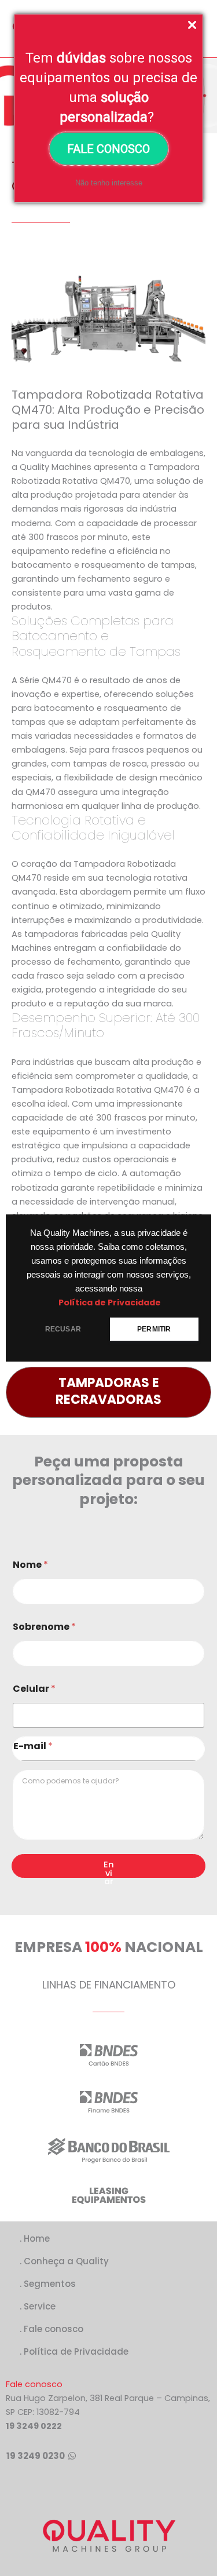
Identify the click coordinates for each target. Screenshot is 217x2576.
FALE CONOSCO (108, 149)
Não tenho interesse (109, 183)
